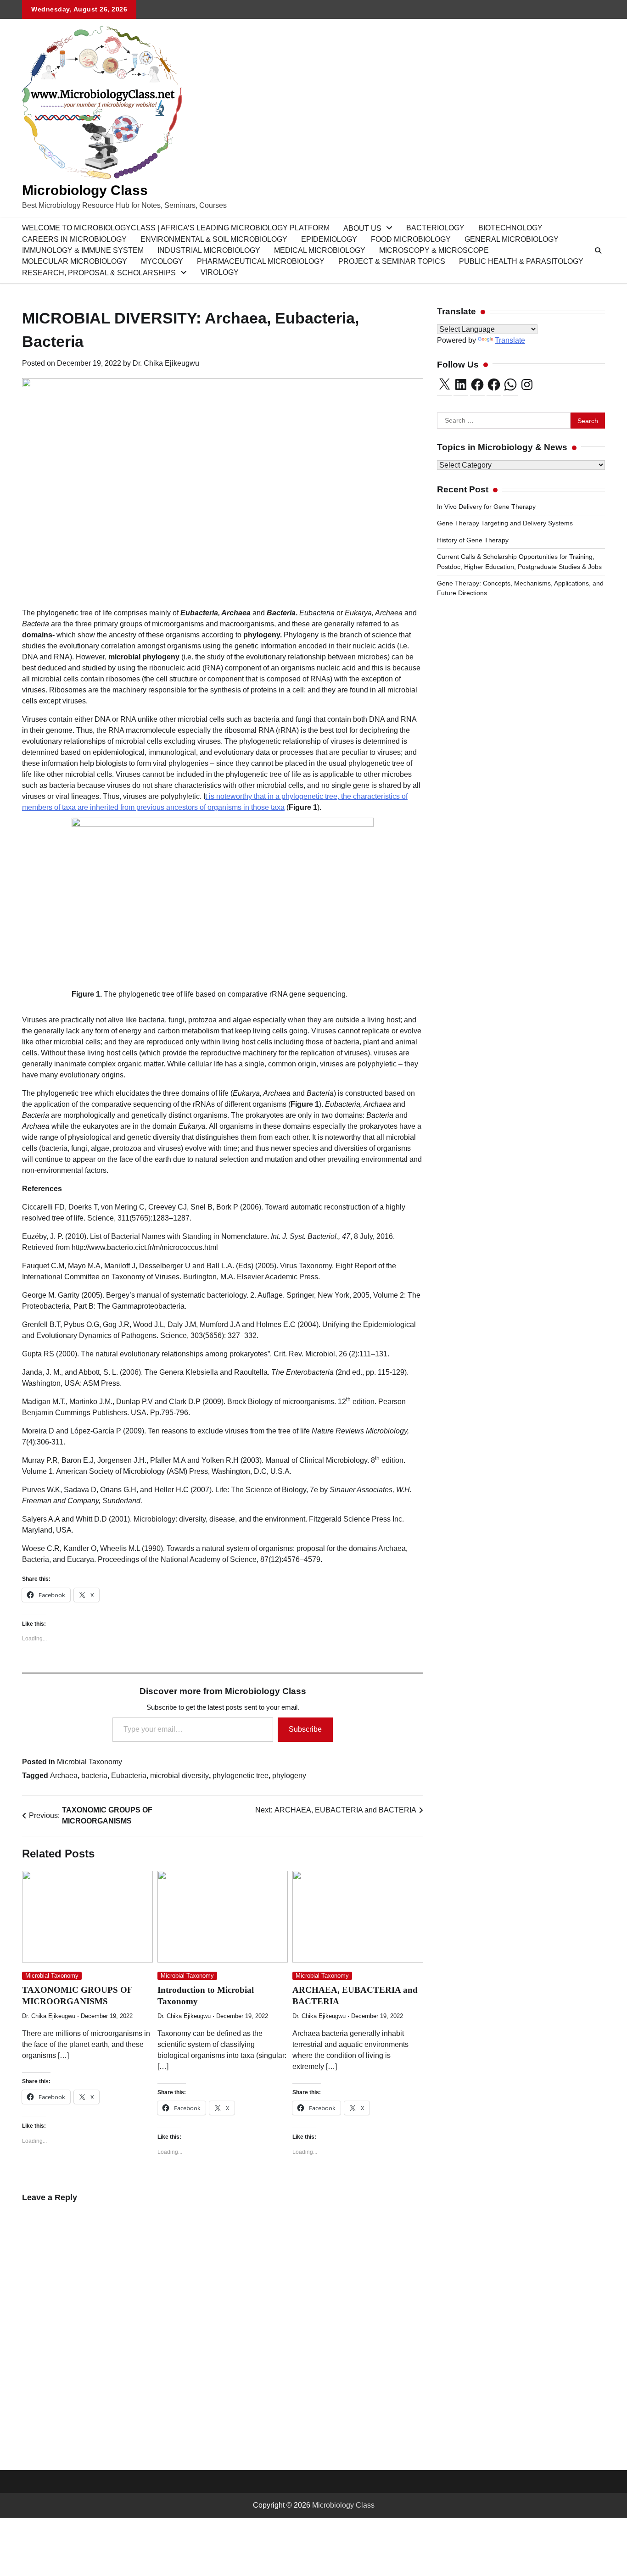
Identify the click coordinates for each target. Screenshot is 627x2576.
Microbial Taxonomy (90, 1762)
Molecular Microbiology (75, 261)
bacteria (94, 1776)
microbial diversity (179, 1776)
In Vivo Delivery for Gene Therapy (486, 507)
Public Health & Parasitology (521, 261)
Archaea (64, 1776)
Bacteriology (435, 228)
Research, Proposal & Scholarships (99, 273)
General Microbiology (512, 239)
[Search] (598, 251)
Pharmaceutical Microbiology (261, 261)
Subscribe (305, 1729)
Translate (510, 340)
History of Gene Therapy (474, 540)
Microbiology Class (85, 190)
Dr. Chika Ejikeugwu (166, 363)
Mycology (162, 261)
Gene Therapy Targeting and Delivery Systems (505, 524)
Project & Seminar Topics (392, 261)
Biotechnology (510, 228)
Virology (220, 272)
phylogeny (289, 1776)
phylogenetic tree (241, 1776)
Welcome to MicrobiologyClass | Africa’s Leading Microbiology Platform (176, 228)
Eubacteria (129, 1776)
